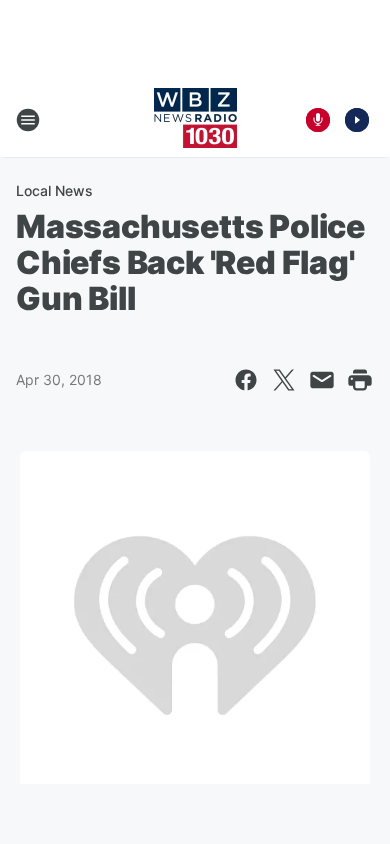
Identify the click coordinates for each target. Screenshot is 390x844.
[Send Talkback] (318, 120)
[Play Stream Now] (357, 120)
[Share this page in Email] (322, 380)
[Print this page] (360, 380)
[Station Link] (195, 120)
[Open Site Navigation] (28, 120)
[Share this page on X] (284, 380)
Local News (54, 190)
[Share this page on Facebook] (246, 380)
